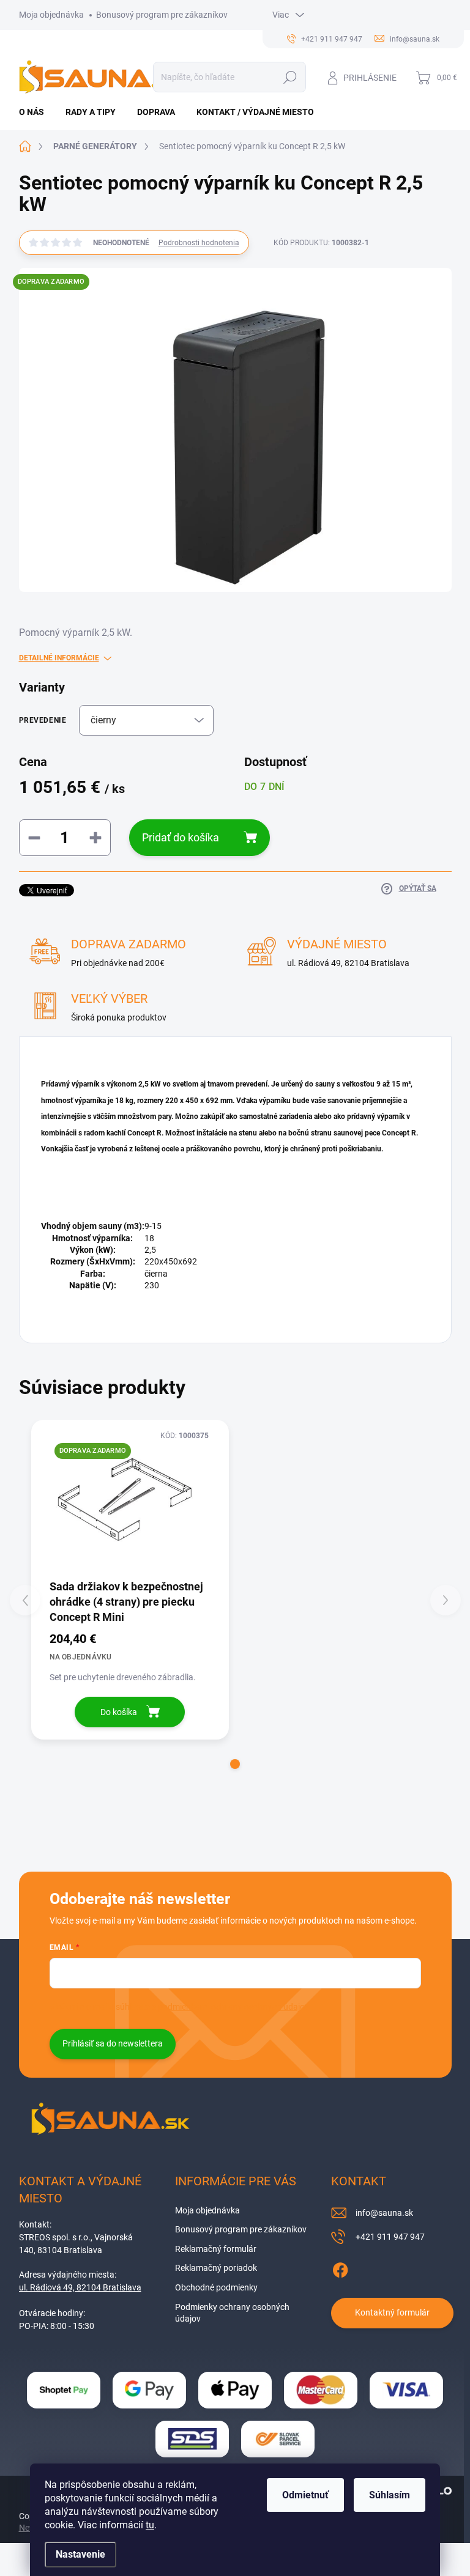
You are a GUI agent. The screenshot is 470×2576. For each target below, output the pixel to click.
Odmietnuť (305, 2495)
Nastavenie (80, 2554)
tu (150, 2525)
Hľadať (290, 77)
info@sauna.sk (384, 2213)
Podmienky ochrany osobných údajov (232, 2313)
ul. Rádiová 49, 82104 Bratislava (80, 2287)
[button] (235, 1764)
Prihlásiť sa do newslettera (113, 2043)
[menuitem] (36, 112)
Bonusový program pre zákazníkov (162, 15)
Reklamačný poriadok (216, 2268)
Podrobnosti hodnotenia (199, 243)
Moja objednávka (51, 15)
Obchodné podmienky (216, 2287)
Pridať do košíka (181, 837)
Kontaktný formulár (392, 2312)
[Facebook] (340, 2268)
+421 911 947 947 (390, 2237)
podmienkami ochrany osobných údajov (233, 2007)
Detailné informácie (59, 658)
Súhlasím (390, 2495)
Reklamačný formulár (216, 2249)
